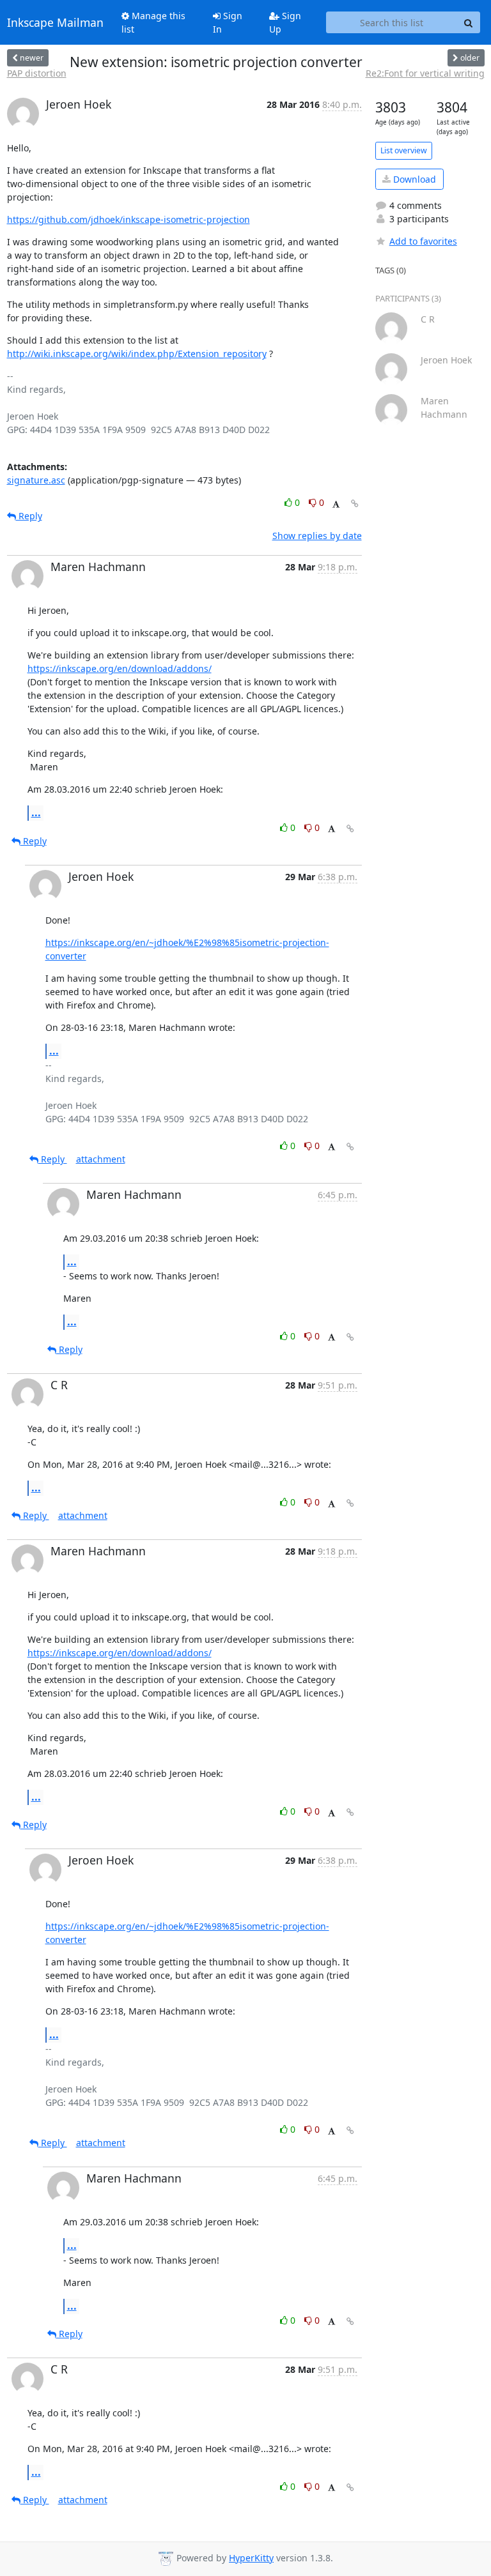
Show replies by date (317, 536)
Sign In (228, 22)
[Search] (469, 22)
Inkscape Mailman (55, 22)
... (36, 812)
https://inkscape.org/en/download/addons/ (120, 668)
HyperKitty (251, 2558)
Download (413, 179)
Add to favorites (423, 241)
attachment (101, 1159)
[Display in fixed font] (336, 504)
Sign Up (285, 22)
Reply (29, 516)
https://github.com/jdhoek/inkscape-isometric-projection (129, 219)
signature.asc (36, 480)
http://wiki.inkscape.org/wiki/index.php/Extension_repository (137, 354)
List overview (404, 150)
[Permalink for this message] (355, 504)
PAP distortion (37, 73)
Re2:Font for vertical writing (425, 73)
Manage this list (153, 22)
